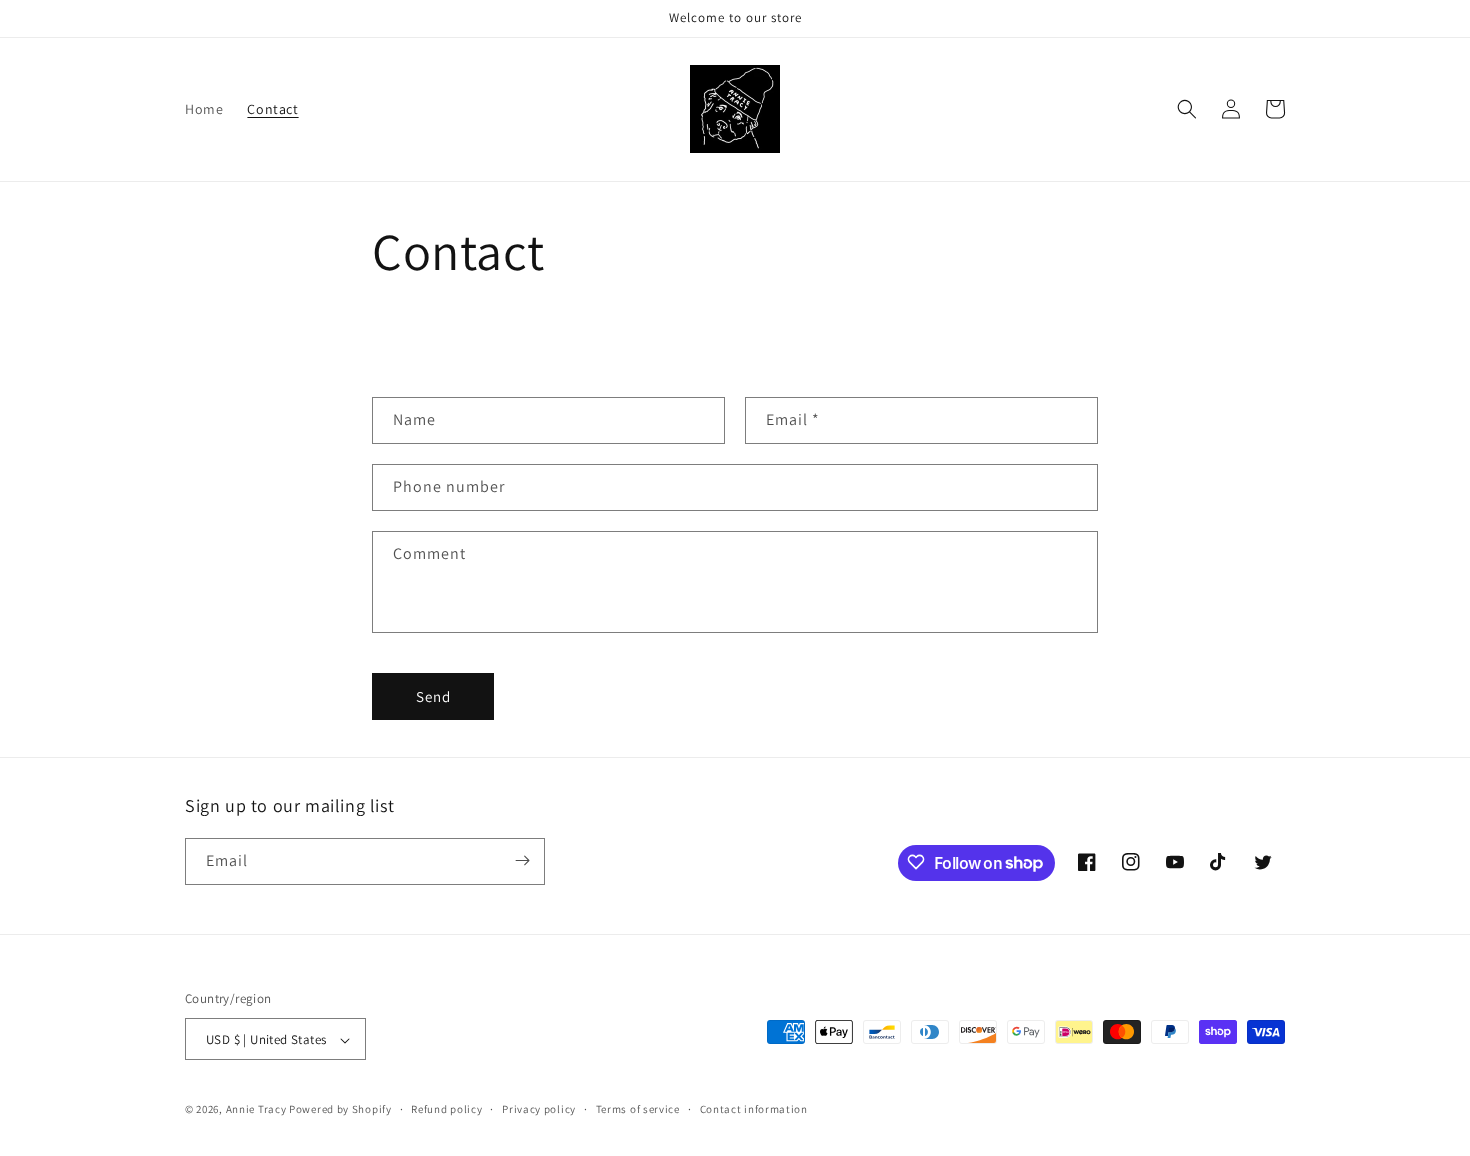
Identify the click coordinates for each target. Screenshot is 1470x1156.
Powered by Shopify (340, 1110)
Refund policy (446, 1109)
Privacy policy (539, 1109)
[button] (1187, 109)
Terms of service (638, 1109)
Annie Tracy (256, 1110)
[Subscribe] (522, 860)
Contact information (754, 1109)
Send (433, 696)
